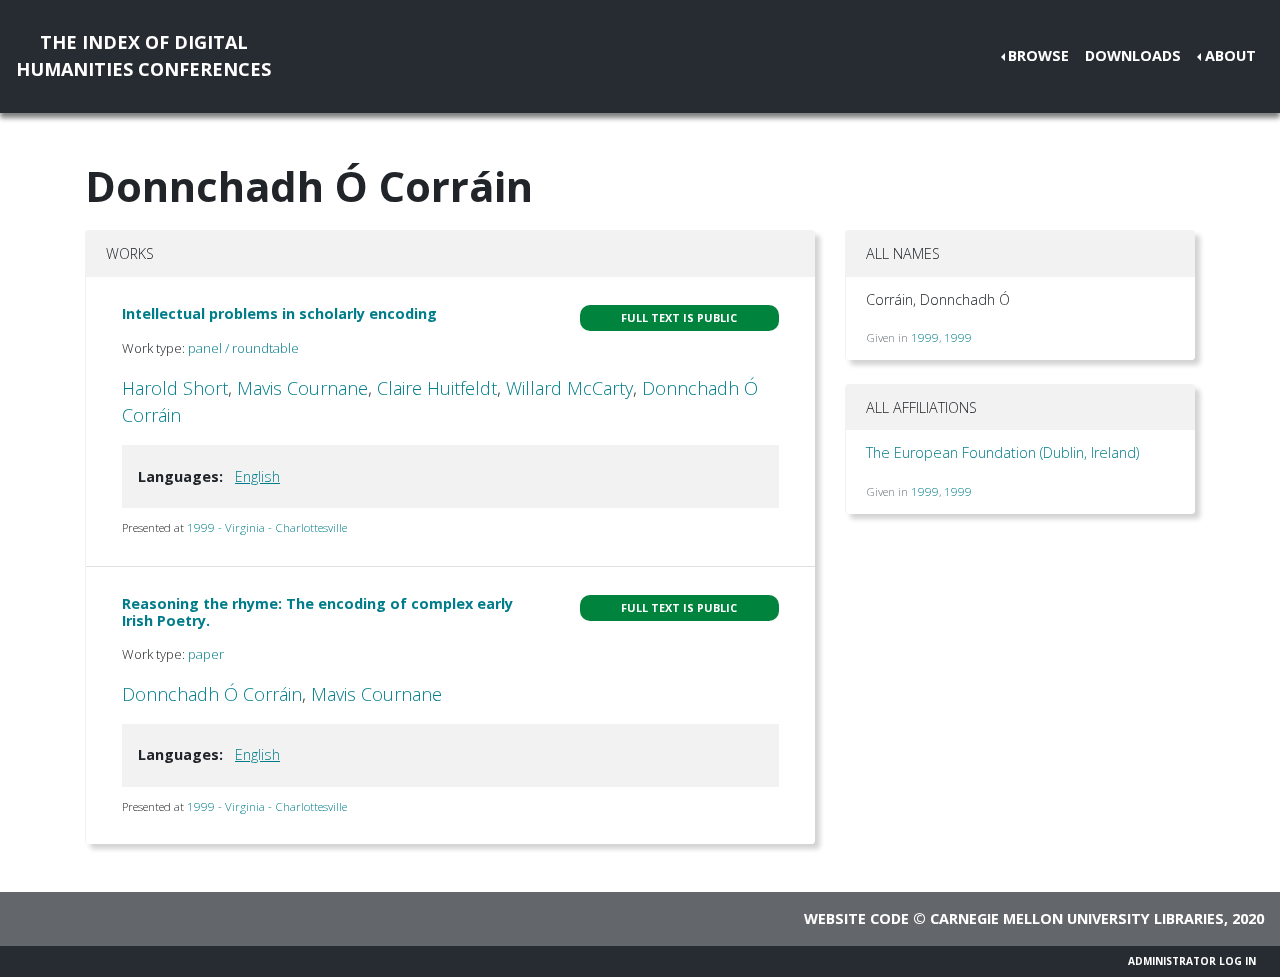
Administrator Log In (1192, 961)
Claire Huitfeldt (437, 388)
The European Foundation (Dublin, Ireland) (1002, 452)
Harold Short (175, 388)
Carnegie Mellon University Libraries (1077, 918)
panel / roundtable (243, 348)
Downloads (1133, 55)
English (257, 476)
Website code (856, 918)
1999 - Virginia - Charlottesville (267, 527)
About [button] (1230, 55)
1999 (925, 337)
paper (206, 654)
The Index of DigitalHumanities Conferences (143, 55)
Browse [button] (1038, 55)
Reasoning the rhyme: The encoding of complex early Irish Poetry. (317, 612)
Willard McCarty (569, 388)
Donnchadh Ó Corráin (212, 694)
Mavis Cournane (302, 388)
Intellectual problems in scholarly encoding (279, 313)
